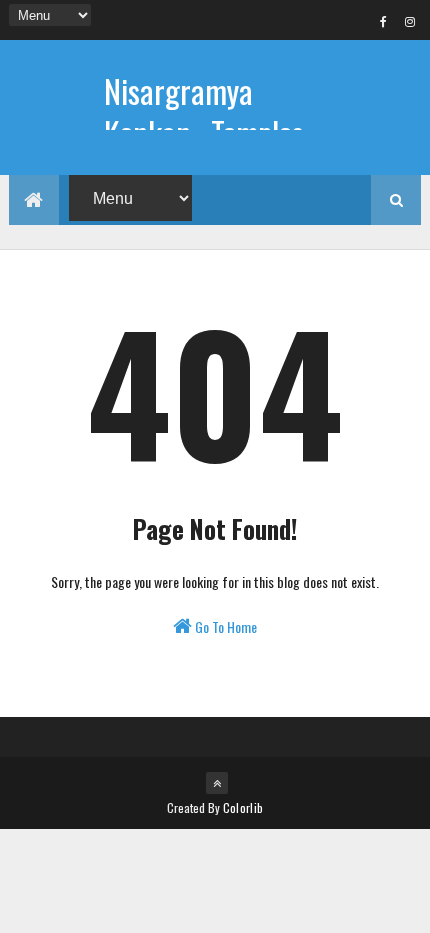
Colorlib (243, 807)
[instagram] (410, 21)
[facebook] (383, 21)
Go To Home (224, 626)
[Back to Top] (217, 783)
